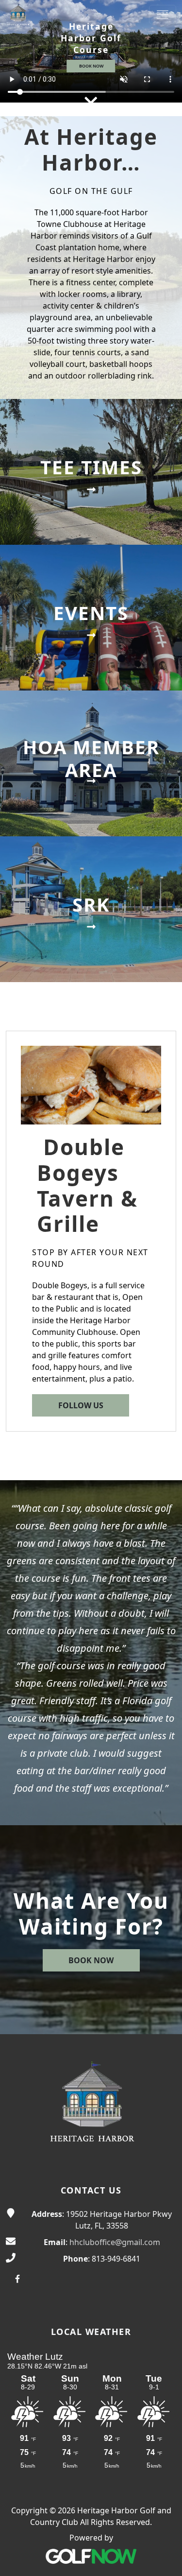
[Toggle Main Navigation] (163, 15)
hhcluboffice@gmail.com (115, 2242)
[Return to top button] (163, 2558)
